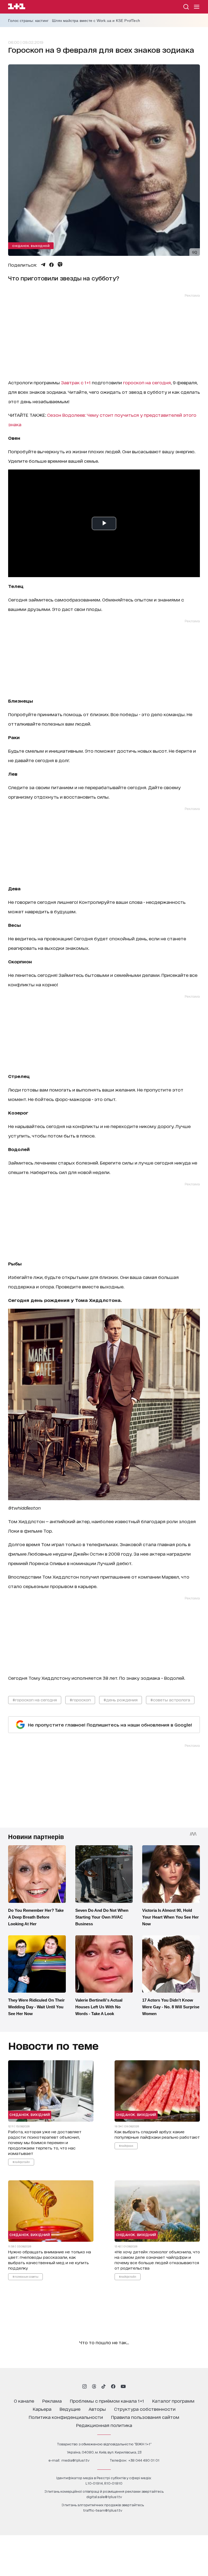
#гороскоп (80, 1700)
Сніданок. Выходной (31, 246)
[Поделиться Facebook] (51, 265)
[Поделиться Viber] (60, 264)
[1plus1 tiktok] (103, 2386)
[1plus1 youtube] (123, 2386)
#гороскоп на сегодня (35, 1700)
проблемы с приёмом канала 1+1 (107, 2401)
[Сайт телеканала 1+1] (17, 7)
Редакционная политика (104, 2425)
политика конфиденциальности (66, 2417)
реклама (52, 2401)
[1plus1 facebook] (113, 2386)
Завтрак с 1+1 (76, 382)
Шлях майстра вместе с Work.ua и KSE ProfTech (96, 21)
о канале (24, 2401)
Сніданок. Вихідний (30, 2114)
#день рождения (121, 1700)
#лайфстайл (21, 2162)
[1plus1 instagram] (84, 2386)
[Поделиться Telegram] (43, 265)
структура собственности (145, 2409)
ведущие (70, 2409)
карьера (42, 2409)
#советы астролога (170, 1700)
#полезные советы (25, 2276)
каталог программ (173, 2401)
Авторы (97, 2409)
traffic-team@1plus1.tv (103, 2510)
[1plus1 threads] (94, 2386)
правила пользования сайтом (145, 2417)
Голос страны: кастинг (28, 21)
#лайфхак (126, 2145)
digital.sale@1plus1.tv (104, 2497)
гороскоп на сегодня (147, 382)
